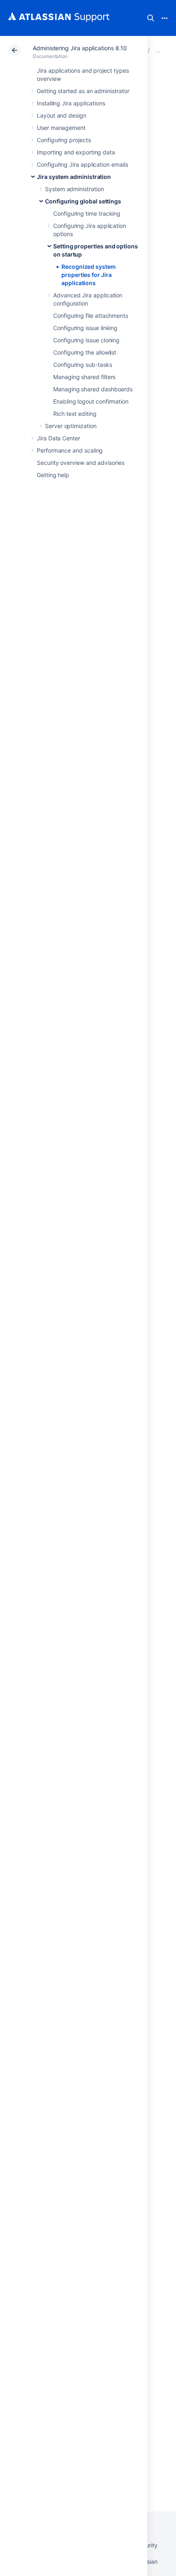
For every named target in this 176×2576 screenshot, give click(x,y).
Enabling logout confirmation (91, 401)
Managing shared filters (84, 377)
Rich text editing (75, 414)
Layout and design (62, 115)
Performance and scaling (70, 450)
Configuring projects (64, 140)
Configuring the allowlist (85, 352)
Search (151, 18)
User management (61, 128)
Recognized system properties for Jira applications (89, 275)
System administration (74, 189)
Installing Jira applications (71, 103)
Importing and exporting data (76, 152)
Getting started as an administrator (83, 91)
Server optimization (71, 426)
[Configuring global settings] (158, 50)
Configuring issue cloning (86, 340)
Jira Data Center (59, 438)
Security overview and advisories (81, 463)
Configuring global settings (83, 201)
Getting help (53, 475)
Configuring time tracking (87, 213)
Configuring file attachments (91, 316)
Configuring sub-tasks (83, 365)
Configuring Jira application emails (82, 164)
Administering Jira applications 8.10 (80, 48)
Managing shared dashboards (93, 389)
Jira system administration (74, 177)
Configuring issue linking (85, 328)
